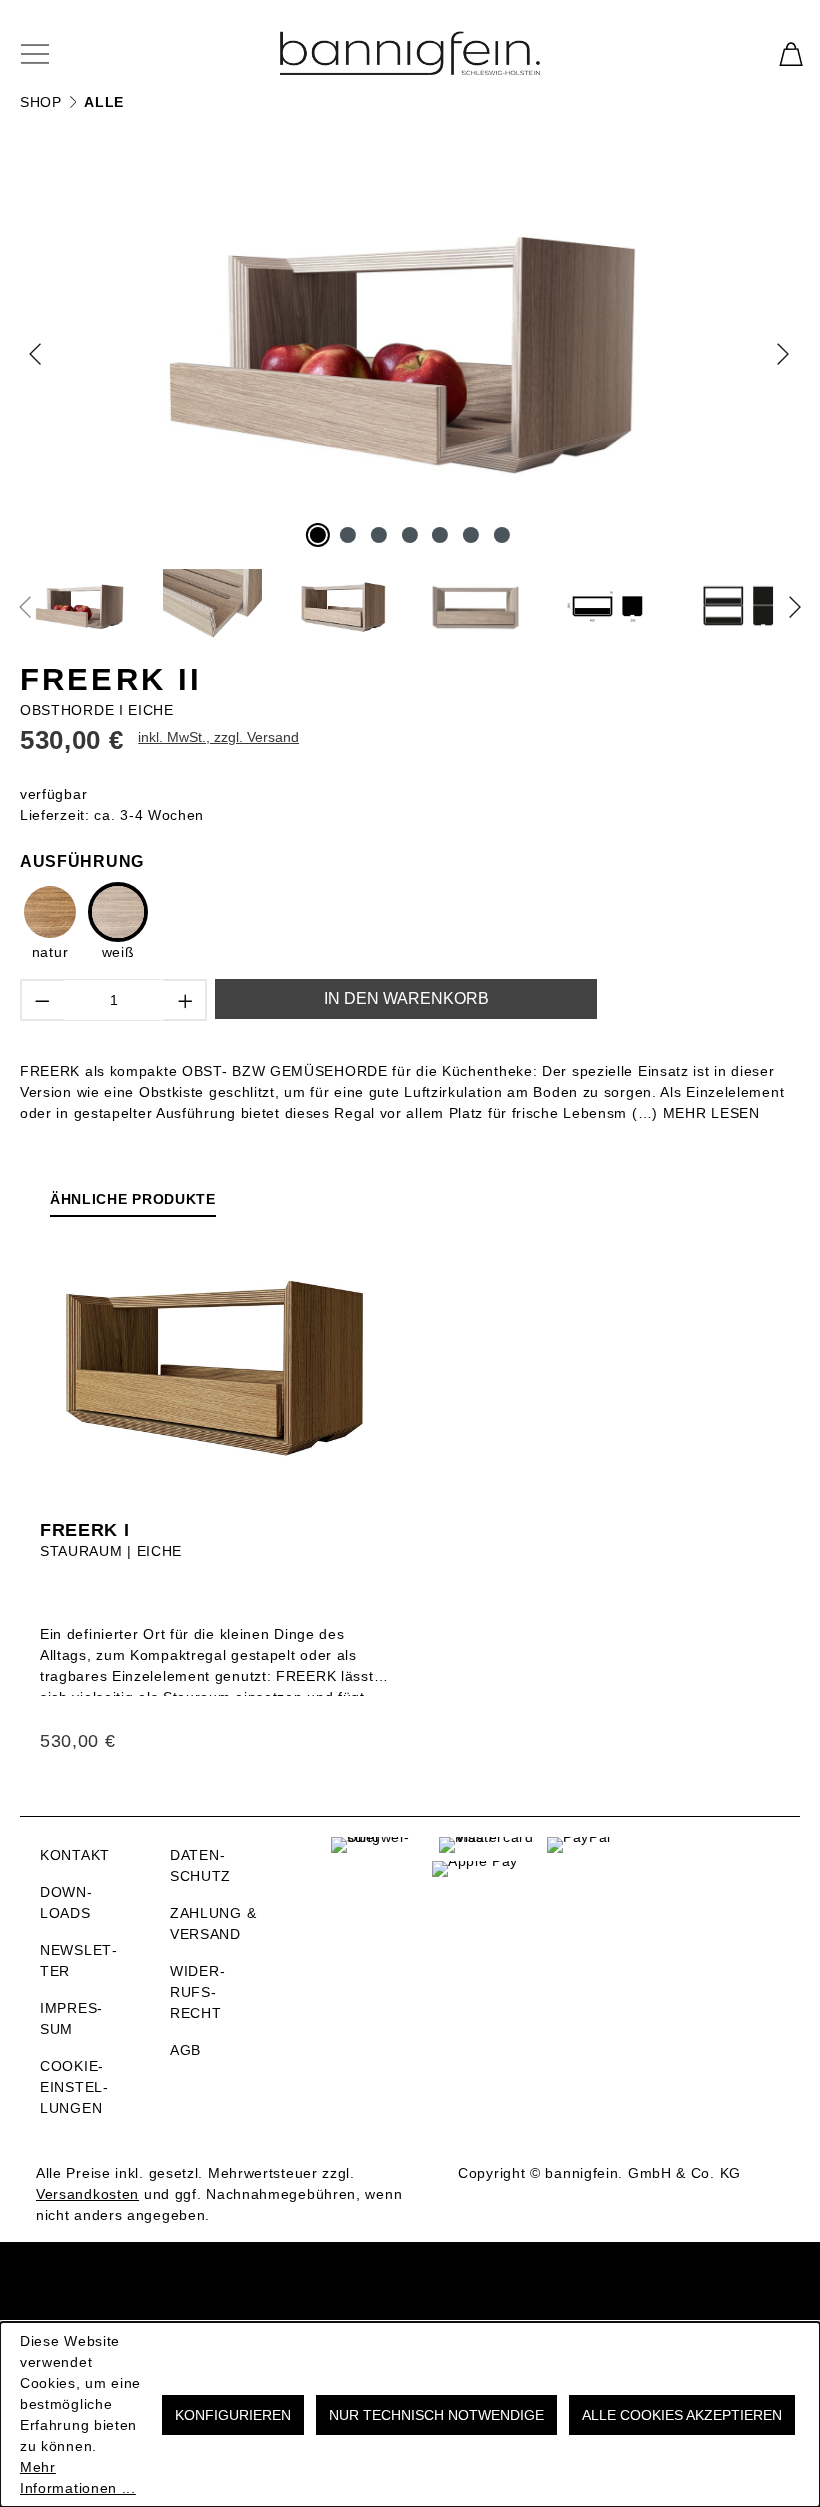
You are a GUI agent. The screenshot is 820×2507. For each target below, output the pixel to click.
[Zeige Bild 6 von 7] (471, 535)
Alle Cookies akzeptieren (682, 2415)
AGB (185, 2050)
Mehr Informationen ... (78, 2477)
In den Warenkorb (406, 998)
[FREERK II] (410, 353)
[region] (410, 398)
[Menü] (47, 53)
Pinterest (705, 1890)
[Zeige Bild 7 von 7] (502, 535)
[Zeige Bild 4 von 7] (410, 535)
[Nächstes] (781, 353)
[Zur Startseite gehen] (410, 52)
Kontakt (75, 1855)
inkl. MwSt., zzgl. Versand (218, 737)
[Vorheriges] (38, 353)
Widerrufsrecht (197, 1992)
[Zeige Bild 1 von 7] (318, 535)
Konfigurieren (233, 2415)
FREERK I (85, 1530)
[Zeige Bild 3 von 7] (379, 535)
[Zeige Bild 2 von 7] (348, 535)
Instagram (705, 1852)
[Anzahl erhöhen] (186, 1000)
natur (50, 952)
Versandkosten (87, 2194)
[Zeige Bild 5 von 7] (440, 535)
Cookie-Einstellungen (74, 2087)
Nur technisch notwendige (436, 2415)
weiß (118, 952)
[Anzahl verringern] (41, 1000)
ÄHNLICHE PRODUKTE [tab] (133, 1199)
